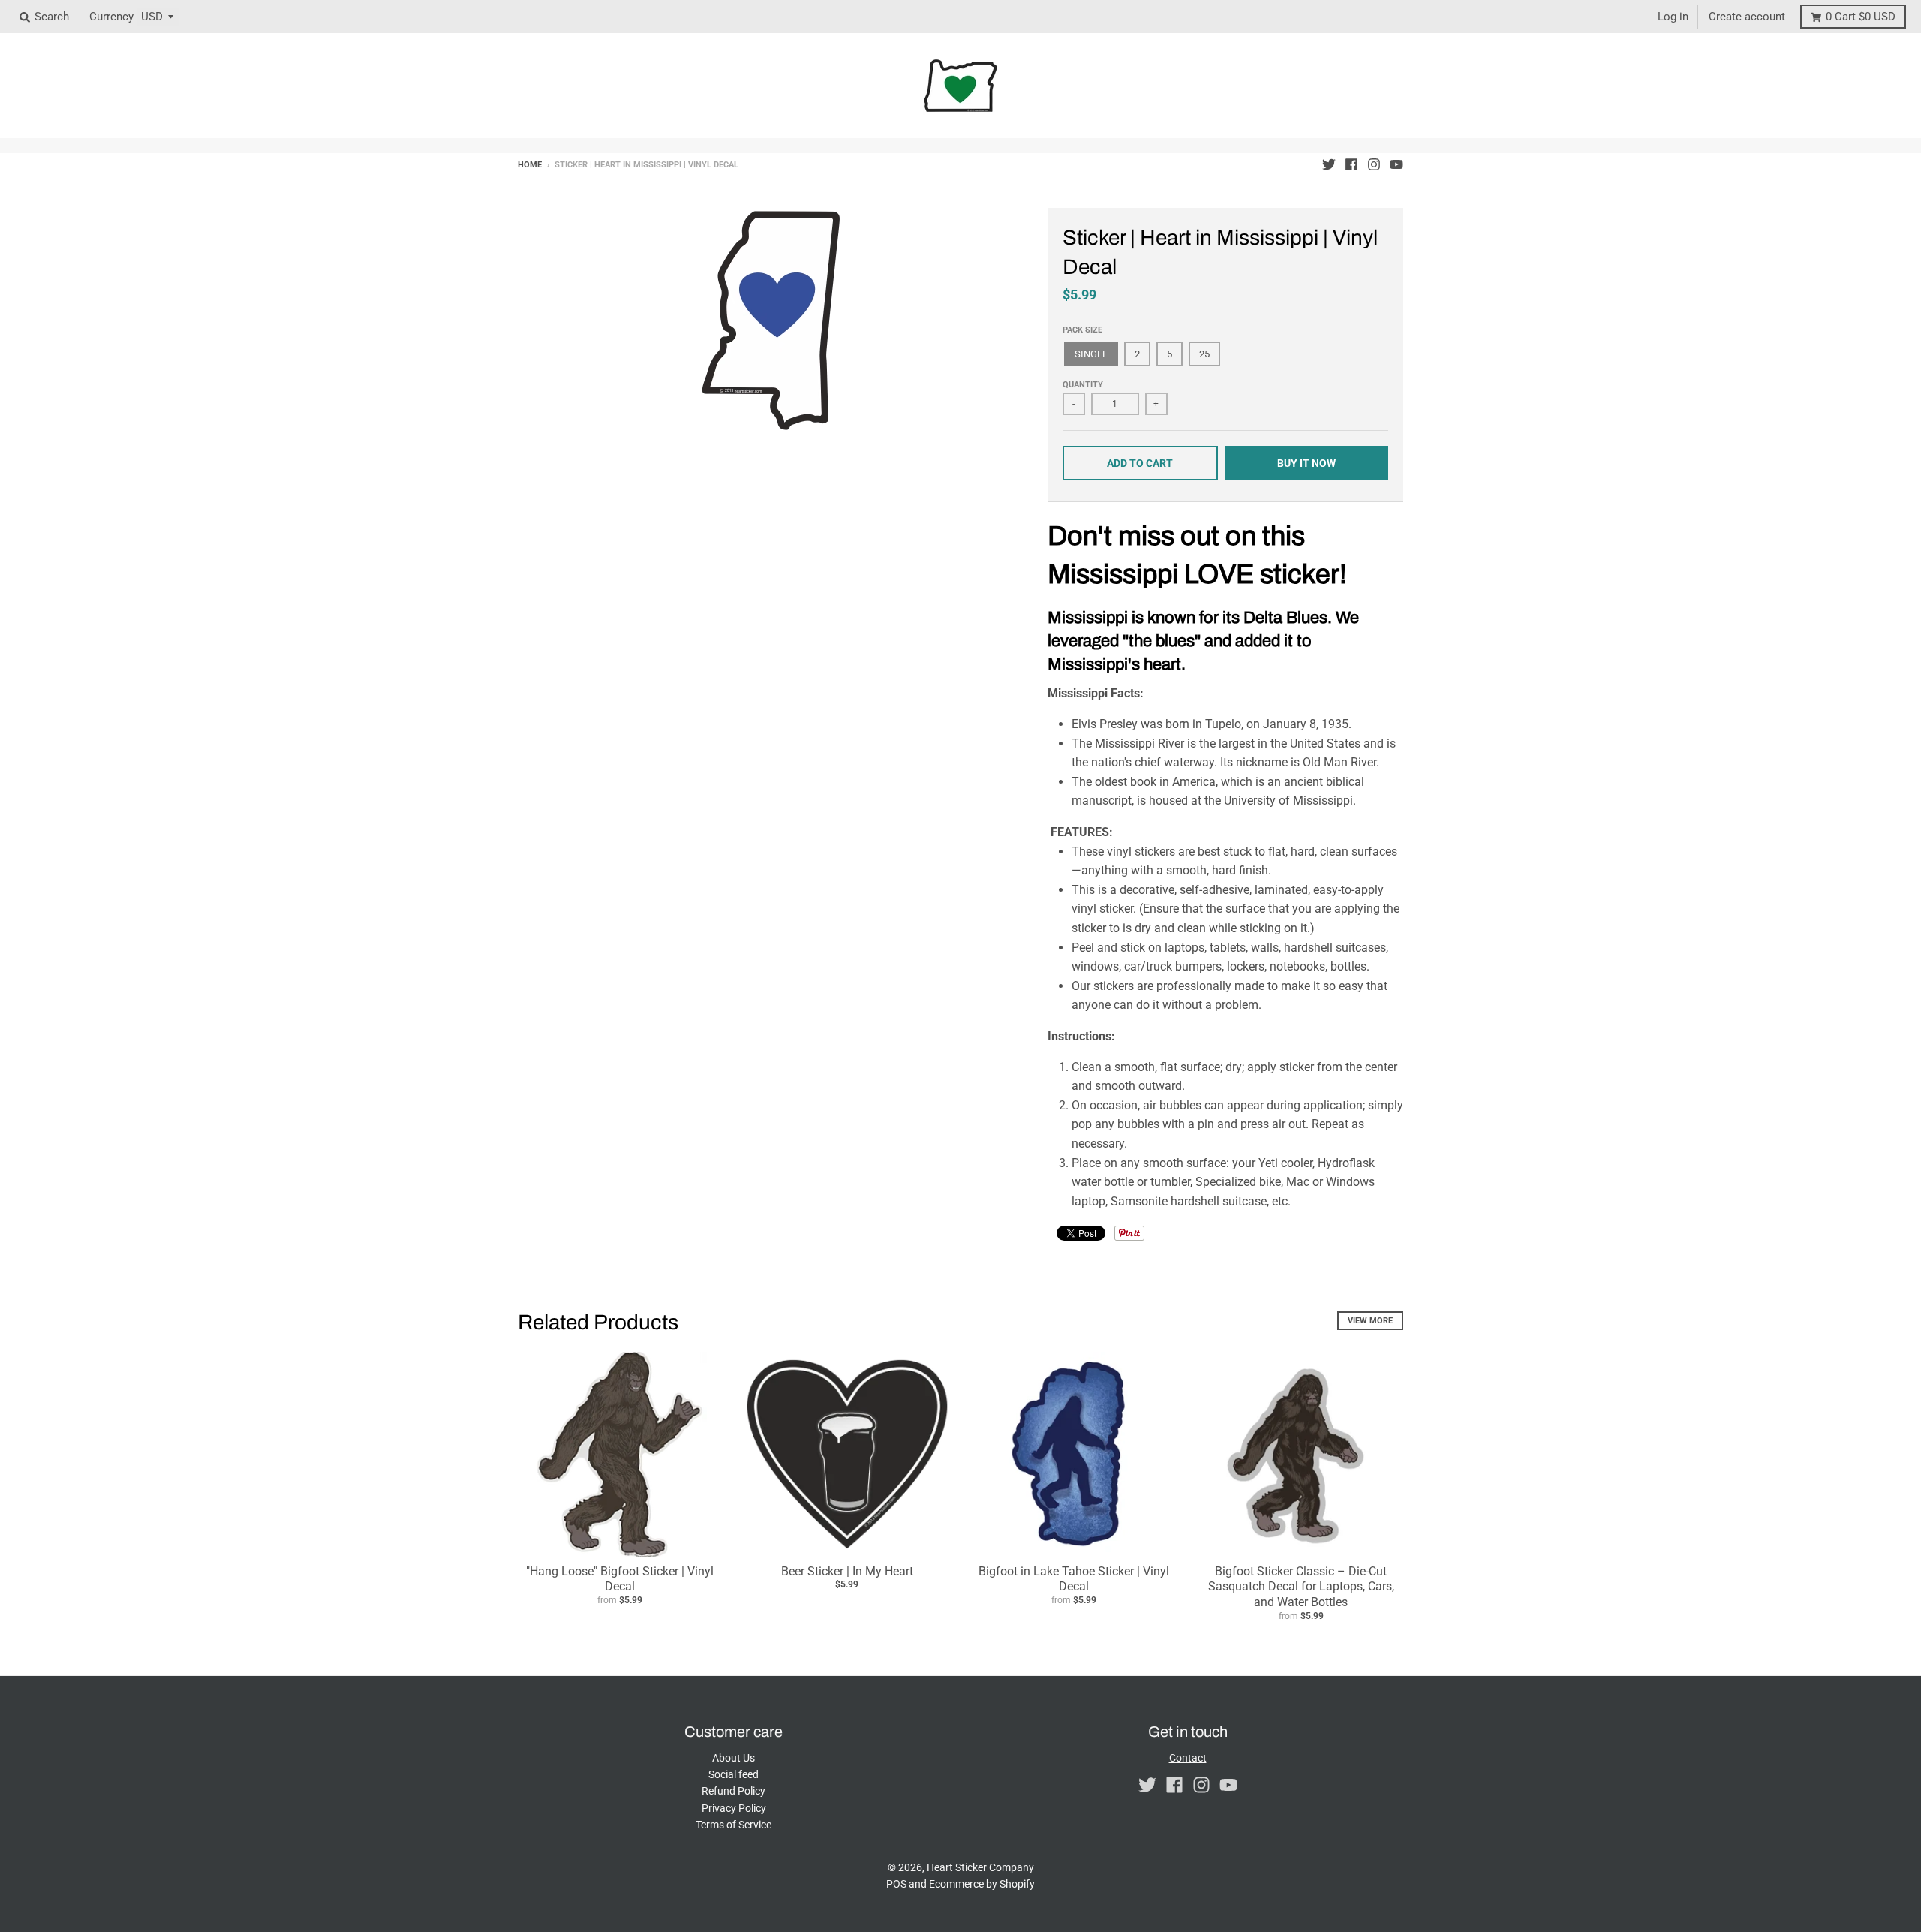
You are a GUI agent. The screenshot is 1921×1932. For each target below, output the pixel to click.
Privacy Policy (734, 1808)
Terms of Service (734, 1825)
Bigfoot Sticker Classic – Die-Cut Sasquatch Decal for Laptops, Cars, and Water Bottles (1301, 1587)
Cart (1861, 17)
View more (1370, 1321)
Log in (1673, 17)
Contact (1188, 1758)
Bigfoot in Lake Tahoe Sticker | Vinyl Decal (1074, 1579)
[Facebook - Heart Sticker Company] (1351, 164)
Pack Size (1082, 330)
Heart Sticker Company (980, 1867)
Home (530, 165)
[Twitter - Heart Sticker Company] (1329, 164)
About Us (734, 1758)
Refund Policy (734, 1791)
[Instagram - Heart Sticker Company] (1374, 164)
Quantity (1083, 385)
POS (896, 1884)
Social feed (734, 1774)
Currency (111, 17)
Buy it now (1306, 463)
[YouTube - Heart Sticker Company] (1396, 164)
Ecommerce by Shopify (982, 1884)
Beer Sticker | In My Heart (847, 1571)
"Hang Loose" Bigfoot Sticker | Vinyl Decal (620, 1579)
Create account (1747, 17)
